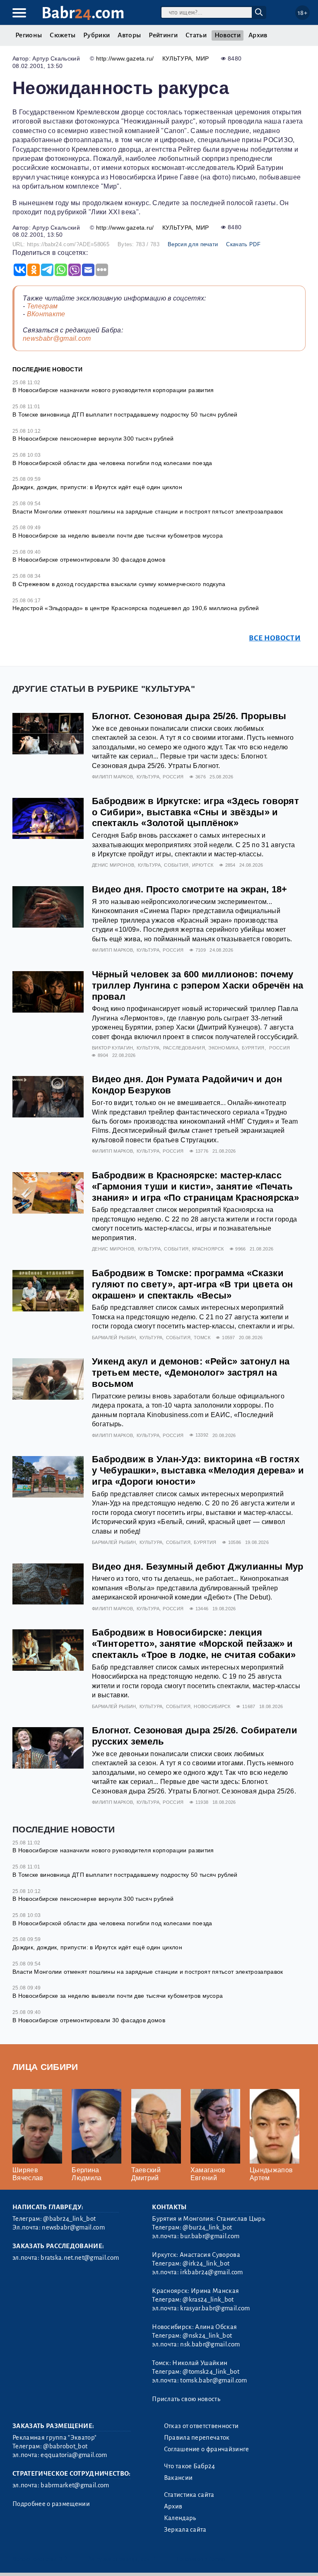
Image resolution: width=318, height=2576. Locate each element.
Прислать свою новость (186, 2399)
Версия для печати (193, 244)
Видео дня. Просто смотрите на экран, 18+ (190, 889)
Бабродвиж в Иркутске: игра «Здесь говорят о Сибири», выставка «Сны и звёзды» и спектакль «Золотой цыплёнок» (195, 812)
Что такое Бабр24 (190, 2466)
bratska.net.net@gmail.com (80, 2258)
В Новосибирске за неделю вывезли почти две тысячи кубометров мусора (118, 536)
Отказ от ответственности (201, 2426)
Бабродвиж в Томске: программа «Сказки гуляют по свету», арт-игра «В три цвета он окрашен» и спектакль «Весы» (192, 1284)
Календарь (180, 2518)
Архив (258, 35)
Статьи (196, 35)
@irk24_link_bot (206, 2263)
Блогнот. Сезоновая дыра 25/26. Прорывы (189, 716)
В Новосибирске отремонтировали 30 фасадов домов (89, 560)
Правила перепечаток (197, 2438)
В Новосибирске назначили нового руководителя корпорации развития (113, 390)
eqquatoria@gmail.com (74, 2455)
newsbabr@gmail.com (57, 338)
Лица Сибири (45, 2067)
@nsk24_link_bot (207, 2336)
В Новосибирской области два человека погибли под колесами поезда (112, 463)
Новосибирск (212, 1706)
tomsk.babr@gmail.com (213, 2380)
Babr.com (83, 13)
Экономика (223, 1048)
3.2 (63, 2559)
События (176, 865)
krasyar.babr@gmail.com (215, 2308)
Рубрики (96, 35)
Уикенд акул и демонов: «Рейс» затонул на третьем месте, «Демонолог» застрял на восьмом (191, 1373)
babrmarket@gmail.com (75, 2485)
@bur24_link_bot (207, 2227)
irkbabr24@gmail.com (211, 2272)
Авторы (129, 35)
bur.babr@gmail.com (210, 2236)
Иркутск (203, 865)
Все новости (275, 638)
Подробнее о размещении (51, 2504)
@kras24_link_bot (208, 2300)
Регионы (29, 35)
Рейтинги (163, 35)
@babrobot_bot (65, 2446)
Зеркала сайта (185, 2530)
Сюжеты (63, 35)
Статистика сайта (189, 2495)
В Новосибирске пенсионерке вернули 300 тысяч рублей (93, 439)
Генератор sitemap (201, 2559)
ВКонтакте (46, 314)
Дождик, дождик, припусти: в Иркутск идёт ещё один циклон (97, 487)
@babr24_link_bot (69, 2219)
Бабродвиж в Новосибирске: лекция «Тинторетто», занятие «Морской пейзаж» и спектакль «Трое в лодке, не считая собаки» (194, 1644)
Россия (173, 777)
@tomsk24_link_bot (211, 2372)
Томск (202, 1338)
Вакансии (178, 2478)
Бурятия (253, 1048)
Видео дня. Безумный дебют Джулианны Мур (198, 1567)
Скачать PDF (243, 244)
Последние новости (47, 369)
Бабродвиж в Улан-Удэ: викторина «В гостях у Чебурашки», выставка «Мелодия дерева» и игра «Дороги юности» (198, 1470)
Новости (228, 35)
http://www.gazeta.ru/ (125, 58)
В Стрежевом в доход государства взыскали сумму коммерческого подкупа (119, 584)
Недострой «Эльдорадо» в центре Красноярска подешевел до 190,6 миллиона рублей (136, 608)
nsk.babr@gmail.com (210, 2344)
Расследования (184, 1048)
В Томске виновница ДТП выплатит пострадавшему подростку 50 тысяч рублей (125, 414)
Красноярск (208, 1249)
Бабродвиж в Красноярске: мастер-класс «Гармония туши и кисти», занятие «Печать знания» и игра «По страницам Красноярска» (195, 1186)
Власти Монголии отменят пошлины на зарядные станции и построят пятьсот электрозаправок (148, 511)
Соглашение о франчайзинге (207, 2449)
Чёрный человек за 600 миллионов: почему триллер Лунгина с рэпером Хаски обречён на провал (198, 985)
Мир (202, 58)
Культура (177, 58)
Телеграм (42, 306)
